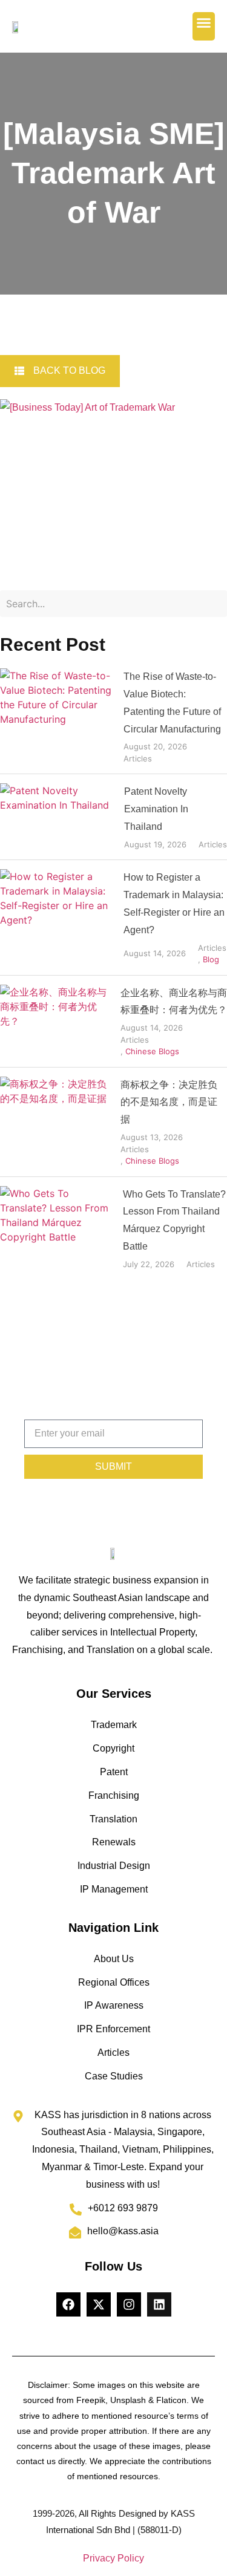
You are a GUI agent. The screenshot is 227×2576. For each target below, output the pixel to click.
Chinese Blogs (152, 1051)
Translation (113, 1819)
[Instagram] (129, 2304)
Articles (138, 758)
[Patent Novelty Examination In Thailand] (58, 817)
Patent (114, 1772)
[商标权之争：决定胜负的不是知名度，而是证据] (56, 1122)
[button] (204, 26)
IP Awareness (114, 2005)
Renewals (114, 1842)
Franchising (114, 1795)
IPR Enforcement (113, 2029)
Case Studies (114, 2076)
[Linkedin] (159, 2304)
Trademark (114, 1725)
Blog (211, 959)
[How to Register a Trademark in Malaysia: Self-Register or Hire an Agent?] (57, 917)
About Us (114, 1959)
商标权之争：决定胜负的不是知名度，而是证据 (169, 1102)
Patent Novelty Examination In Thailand (156, 809)
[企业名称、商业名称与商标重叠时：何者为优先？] (56, 1021)
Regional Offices (114, 1982)
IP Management (114, 1889)
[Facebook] (68, 2304)
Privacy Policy (113, 2558)
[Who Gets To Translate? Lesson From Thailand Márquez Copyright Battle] (57, 1228)
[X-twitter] (99, 2304)
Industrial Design (114, 1866)
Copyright (113, 1748)
